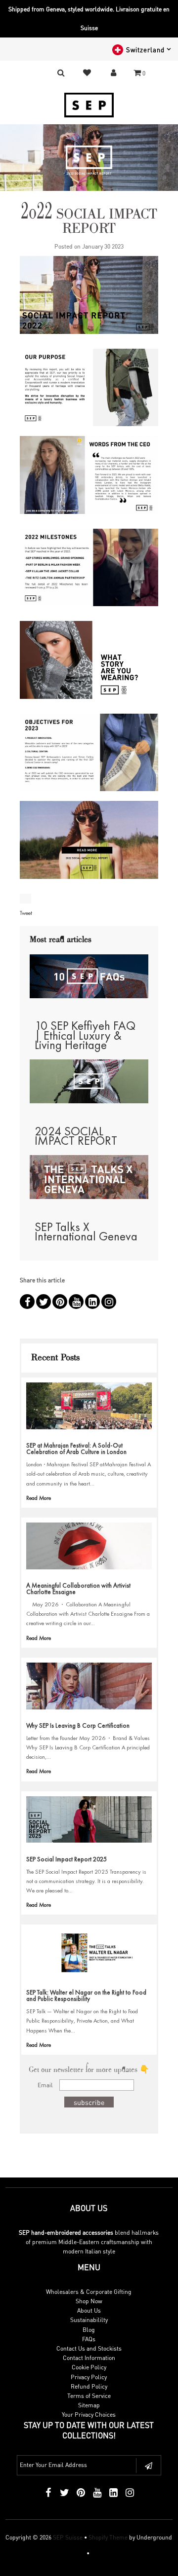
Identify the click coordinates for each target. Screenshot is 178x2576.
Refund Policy (89, 2386)
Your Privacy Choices (89, 2414)
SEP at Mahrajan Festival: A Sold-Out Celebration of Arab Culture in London (76, 1449)
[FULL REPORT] (89, 845)
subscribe (89, 2102)
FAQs (89, 2339)
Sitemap (89, 2405)
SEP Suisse (68, 2537)
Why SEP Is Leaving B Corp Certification (78, 1725)
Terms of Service (89, 2396)
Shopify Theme (108, 2537)
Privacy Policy (89, 2377)
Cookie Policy (89, 2367)
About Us (89, 2310)
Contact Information (89, 2358)
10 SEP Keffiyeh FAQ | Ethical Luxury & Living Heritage (85, 1035)
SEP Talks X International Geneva (86, 1232)
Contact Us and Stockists (89, 2348)
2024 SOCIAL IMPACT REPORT (76, 1136)
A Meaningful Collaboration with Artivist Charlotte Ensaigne (78, 1589)
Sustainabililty (89, 2320)
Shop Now (89, 2301)
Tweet (26, 913)
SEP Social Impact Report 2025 (67, 1859)
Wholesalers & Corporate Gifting (89, 2292)
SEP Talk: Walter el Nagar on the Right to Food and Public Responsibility (86, 1995)
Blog (89, 2330)
